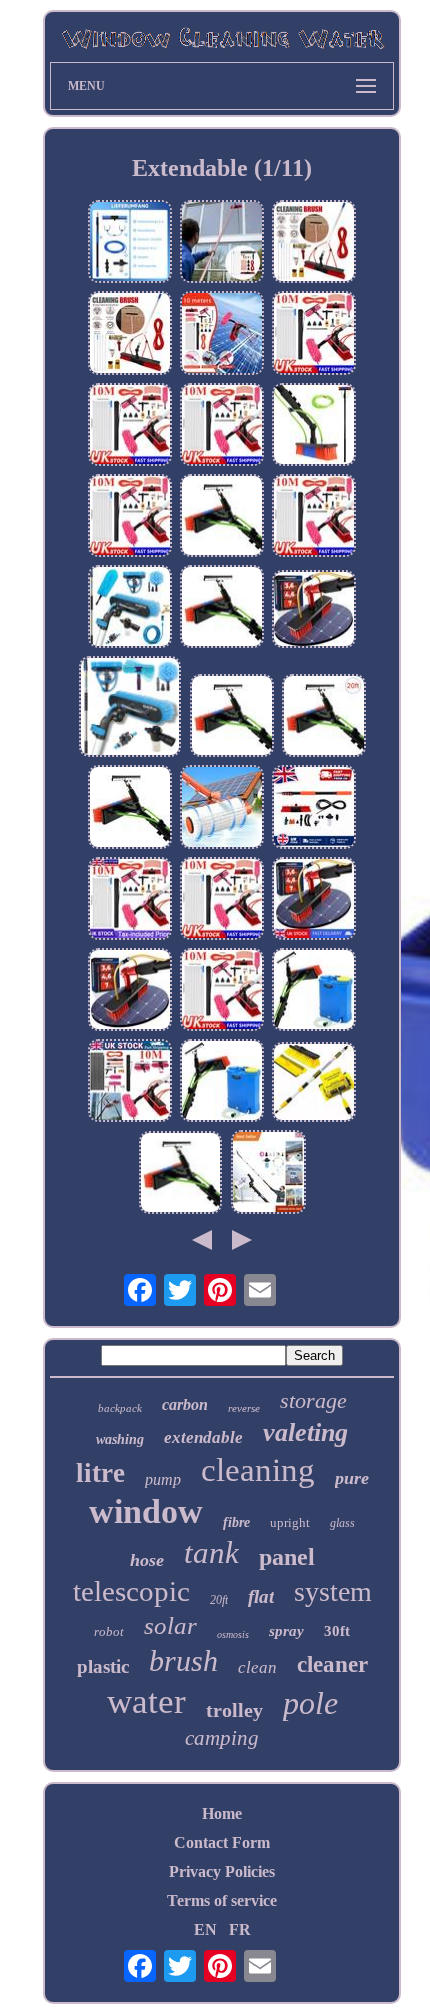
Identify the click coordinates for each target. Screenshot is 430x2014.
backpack (120, 1408)
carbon (185, 1404)
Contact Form (222, 1842)
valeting (305, 1432)
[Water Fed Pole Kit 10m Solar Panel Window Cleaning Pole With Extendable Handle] (314, 334)
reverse (244, 1408)
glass (342, 1523)
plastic (103, 1666)
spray (286, 1631)
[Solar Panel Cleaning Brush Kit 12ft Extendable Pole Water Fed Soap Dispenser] (314, 808)
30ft (337, 1631)
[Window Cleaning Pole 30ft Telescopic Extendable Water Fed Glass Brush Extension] (314, 426)
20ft (219, 1600)
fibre (236, 1522)
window (146, 1511)
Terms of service (222, 1900)
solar (170, 1625)
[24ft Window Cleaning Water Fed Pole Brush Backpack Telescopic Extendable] (222, 1082)
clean (257, 1667)
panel (287, 1557)
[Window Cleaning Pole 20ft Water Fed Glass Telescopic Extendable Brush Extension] (222, 517)
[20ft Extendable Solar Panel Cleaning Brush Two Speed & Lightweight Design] (268, 1174)
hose (147, 1560)
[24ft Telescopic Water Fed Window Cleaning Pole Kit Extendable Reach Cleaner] (130, 708)
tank (211, 1552)
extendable (203, 1437)
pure (352, 1478)
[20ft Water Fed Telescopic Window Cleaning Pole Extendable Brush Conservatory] (222, 608)
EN (205, 1929)
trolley (234, 1710)
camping (222, 1738)
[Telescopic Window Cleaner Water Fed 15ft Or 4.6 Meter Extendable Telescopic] (314, 611)
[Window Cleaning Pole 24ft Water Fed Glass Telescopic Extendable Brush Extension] (232, 717)
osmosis (233, 1634)
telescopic (131, 1591)
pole (310, 1703)
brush (183, 1660)
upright (290, 1522)
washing (120, 1439)
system (333, 1591)
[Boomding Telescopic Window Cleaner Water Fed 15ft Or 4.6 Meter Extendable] (130, 991)
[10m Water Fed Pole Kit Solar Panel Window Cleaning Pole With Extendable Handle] (130, 900)
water (146, 1701)
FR (240, 1929)
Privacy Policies (222, 1871)
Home (222, 1813)
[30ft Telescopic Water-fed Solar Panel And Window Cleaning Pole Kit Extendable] (130, 608)
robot (109, 1631)
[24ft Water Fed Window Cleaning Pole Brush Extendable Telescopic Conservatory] (130, 808)
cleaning (258, 1470)
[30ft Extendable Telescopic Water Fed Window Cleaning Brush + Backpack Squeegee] (314, 991)
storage (313, 1400)
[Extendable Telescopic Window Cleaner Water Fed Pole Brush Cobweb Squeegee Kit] (130, 243)
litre (100, 1473)
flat (261, 1596)
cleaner (332, 1664)
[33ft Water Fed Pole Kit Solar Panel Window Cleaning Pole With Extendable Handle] (130, 1082)
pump (163, 1479)
